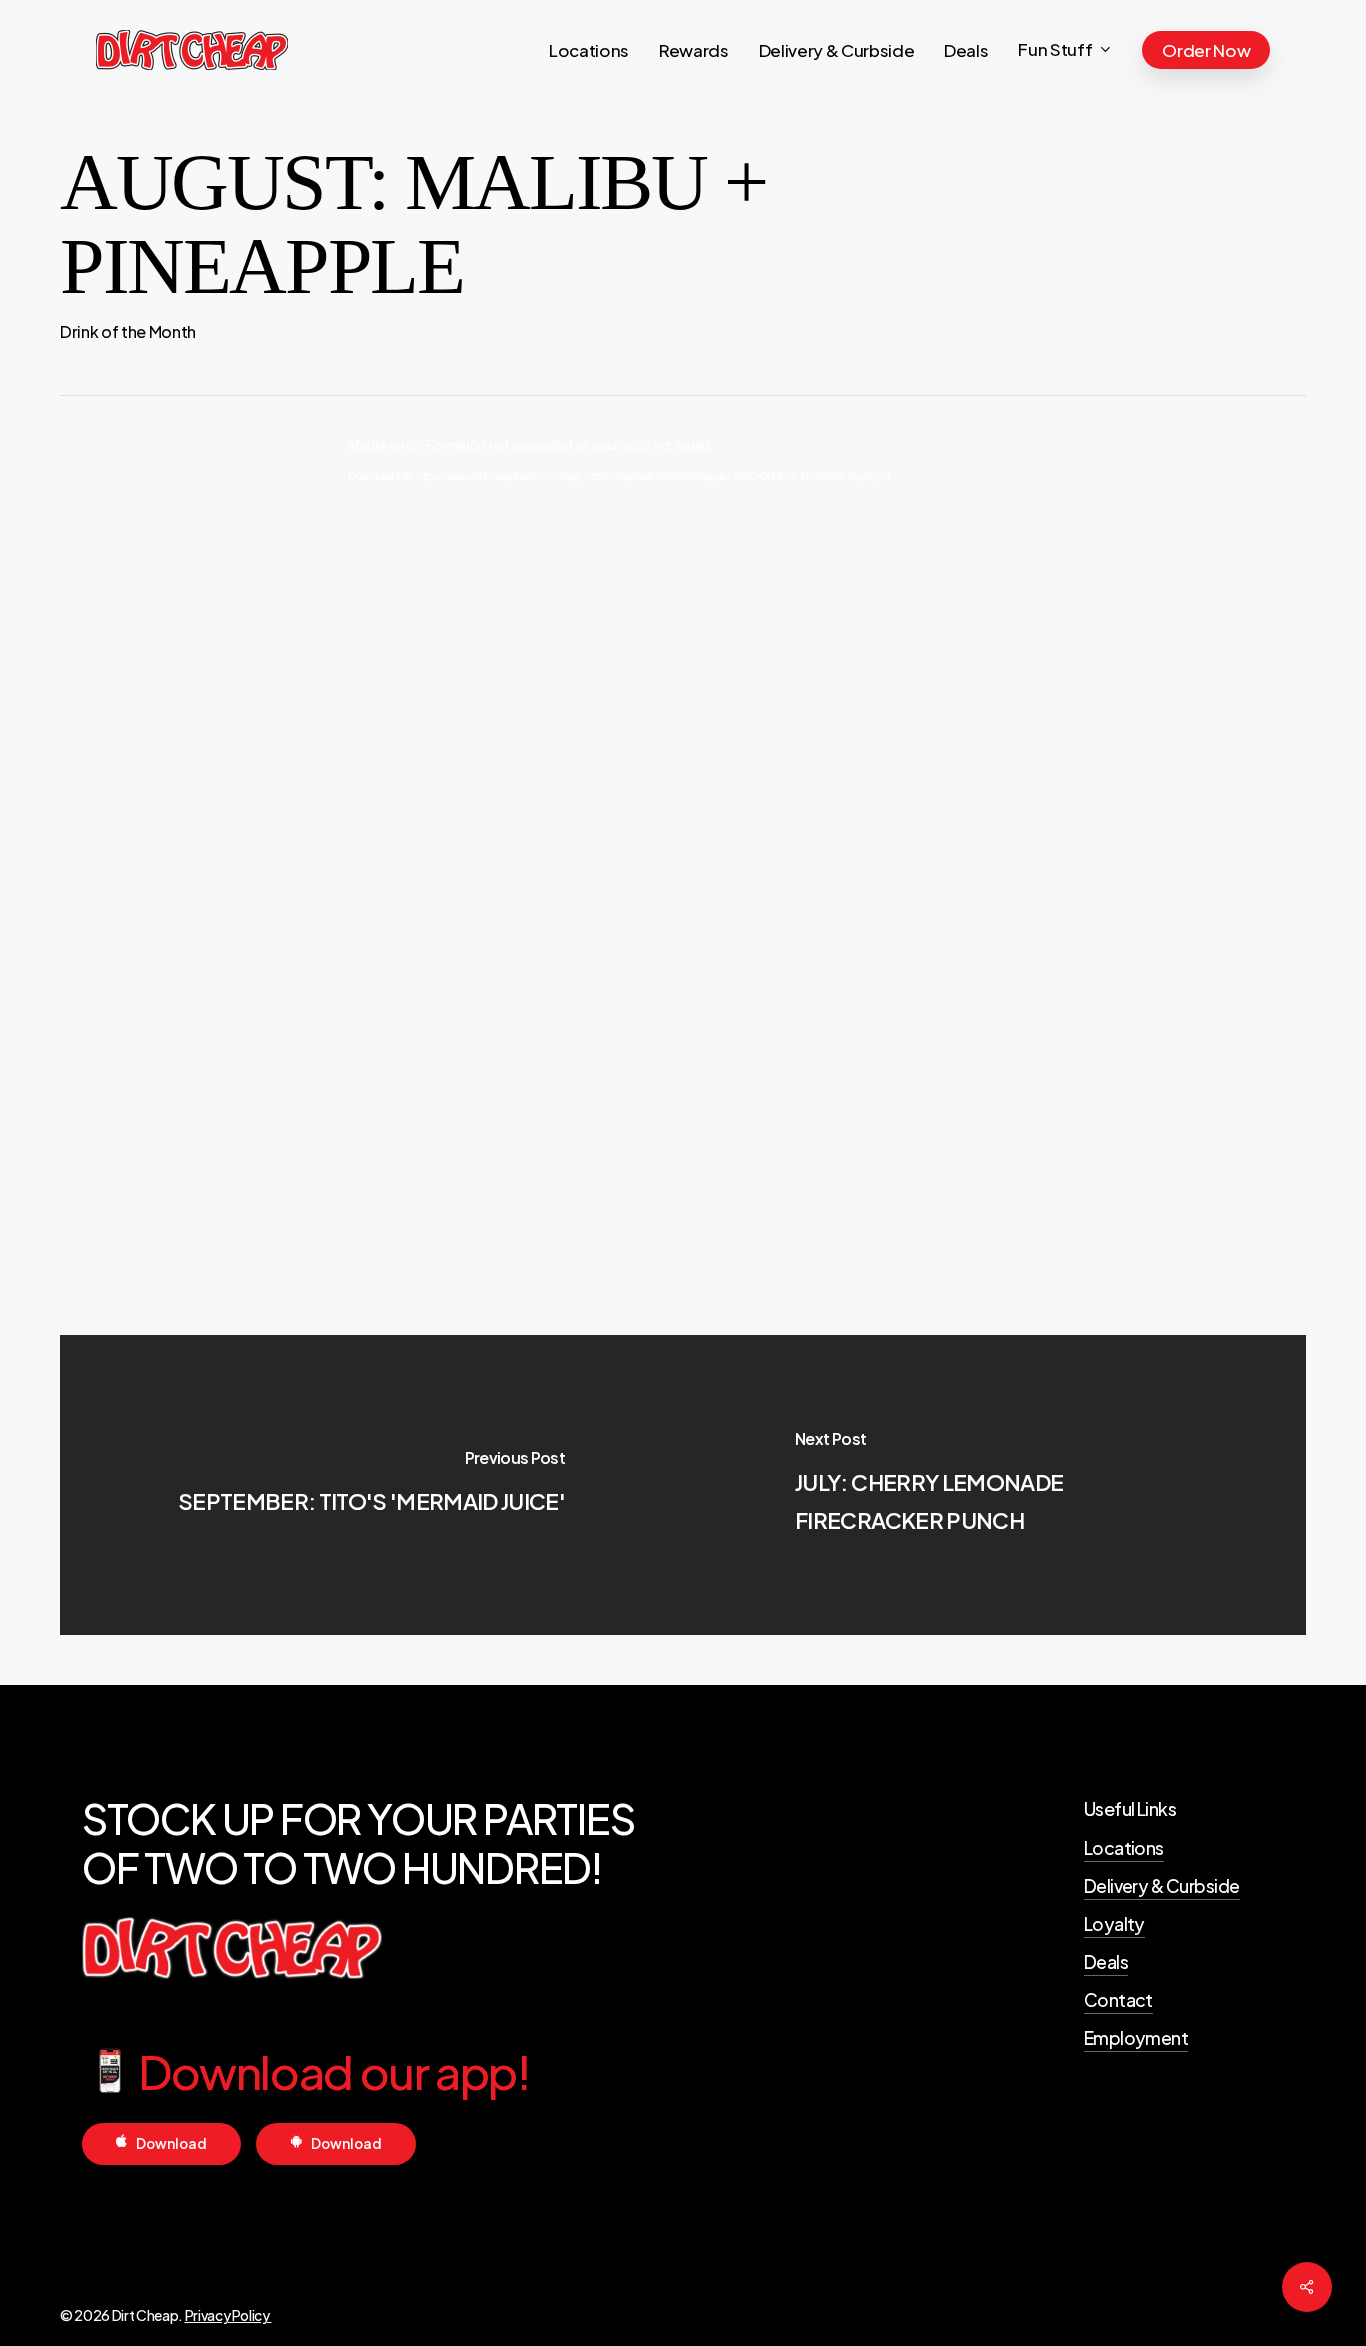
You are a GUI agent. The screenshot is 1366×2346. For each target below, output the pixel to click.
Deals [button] (1106, 1962)
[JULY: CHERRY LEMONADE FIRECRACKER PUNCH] (994, 1485)
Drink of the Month (128, 331)
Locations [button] (1124, 1848)
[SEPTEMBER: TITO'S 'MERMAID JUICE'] (371, 1485)
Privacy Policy (228, 2315)
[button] (171, 2143)
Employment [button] (1136, 2038)
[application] (683, 781)
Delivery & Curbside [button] (1162, 1886)
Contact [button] (1118, 2000)
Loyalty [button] (1114, 1924)
